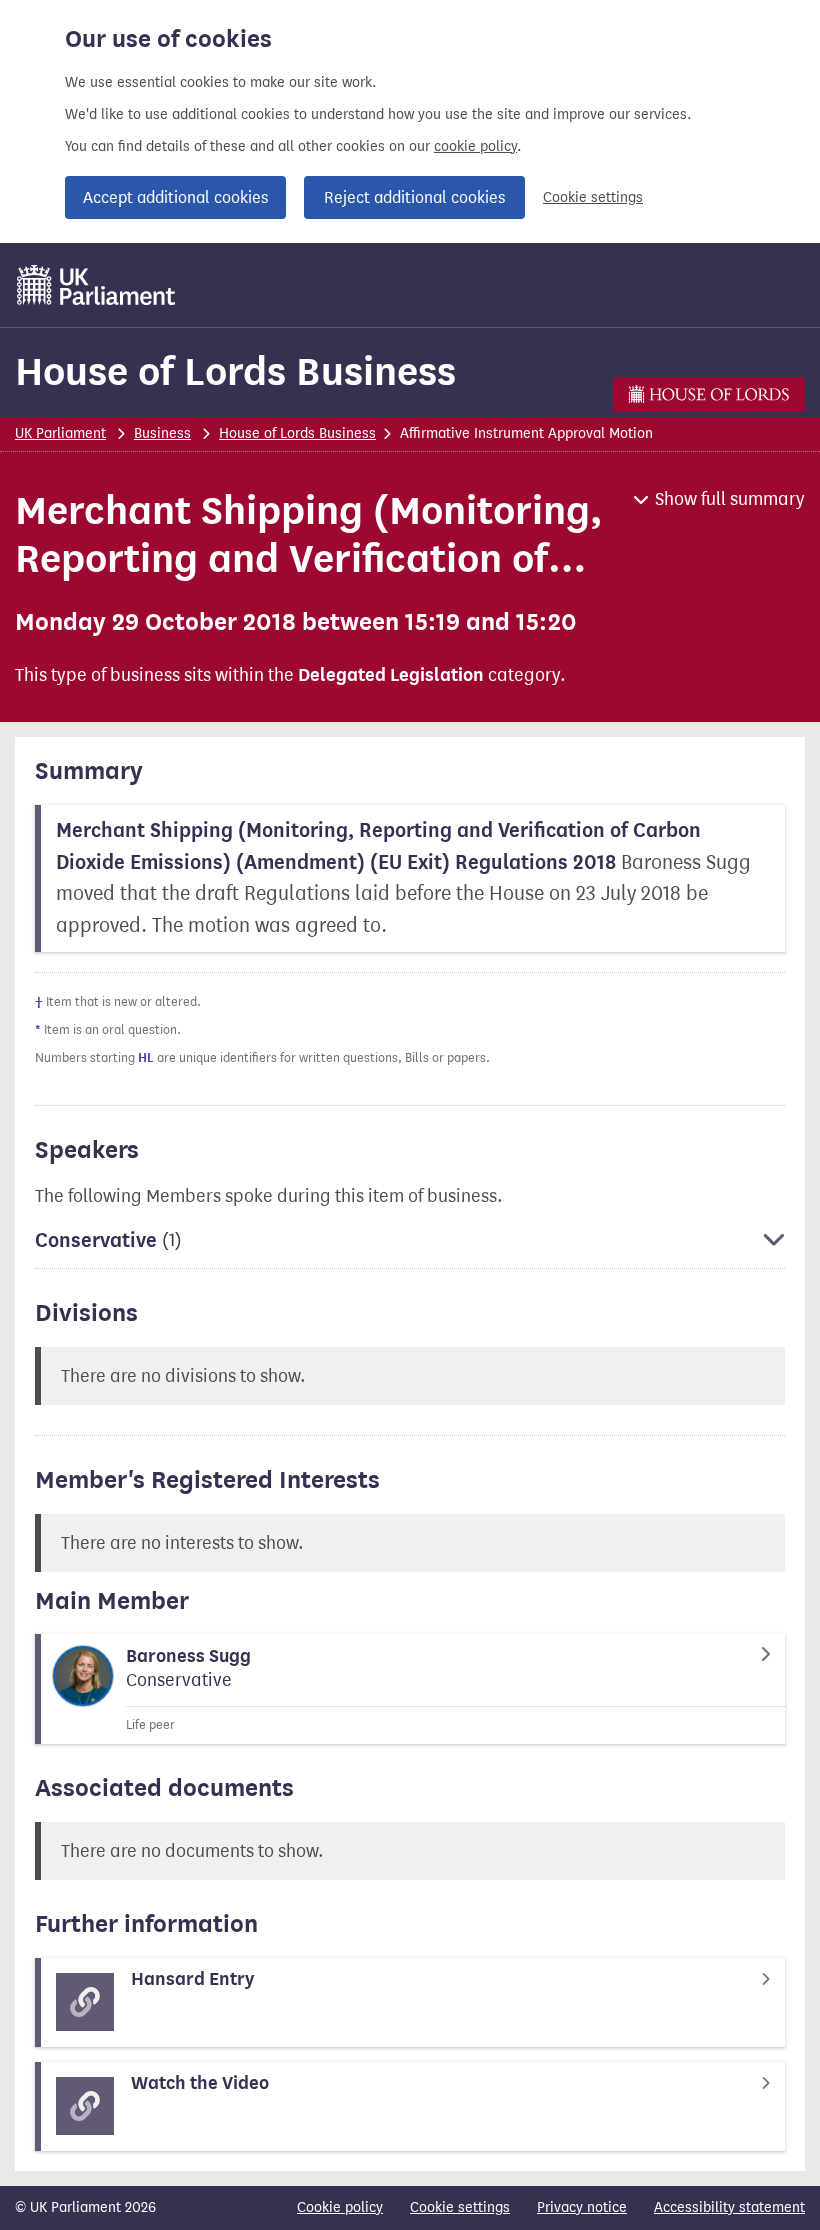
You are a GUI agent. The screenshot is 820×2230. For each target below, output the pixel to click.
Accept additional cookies (175, 197)
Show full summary (730, 499)
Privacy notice (582, 2207)
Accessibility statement (729, 2207)
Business (162, 433)
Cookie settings (593, 197)
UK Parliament (60, 433)
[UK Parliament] (96, 285)
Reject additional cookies (414, 197)
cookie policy (475, 146)
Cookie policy (340, 2207)
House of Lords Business (235, 371)
